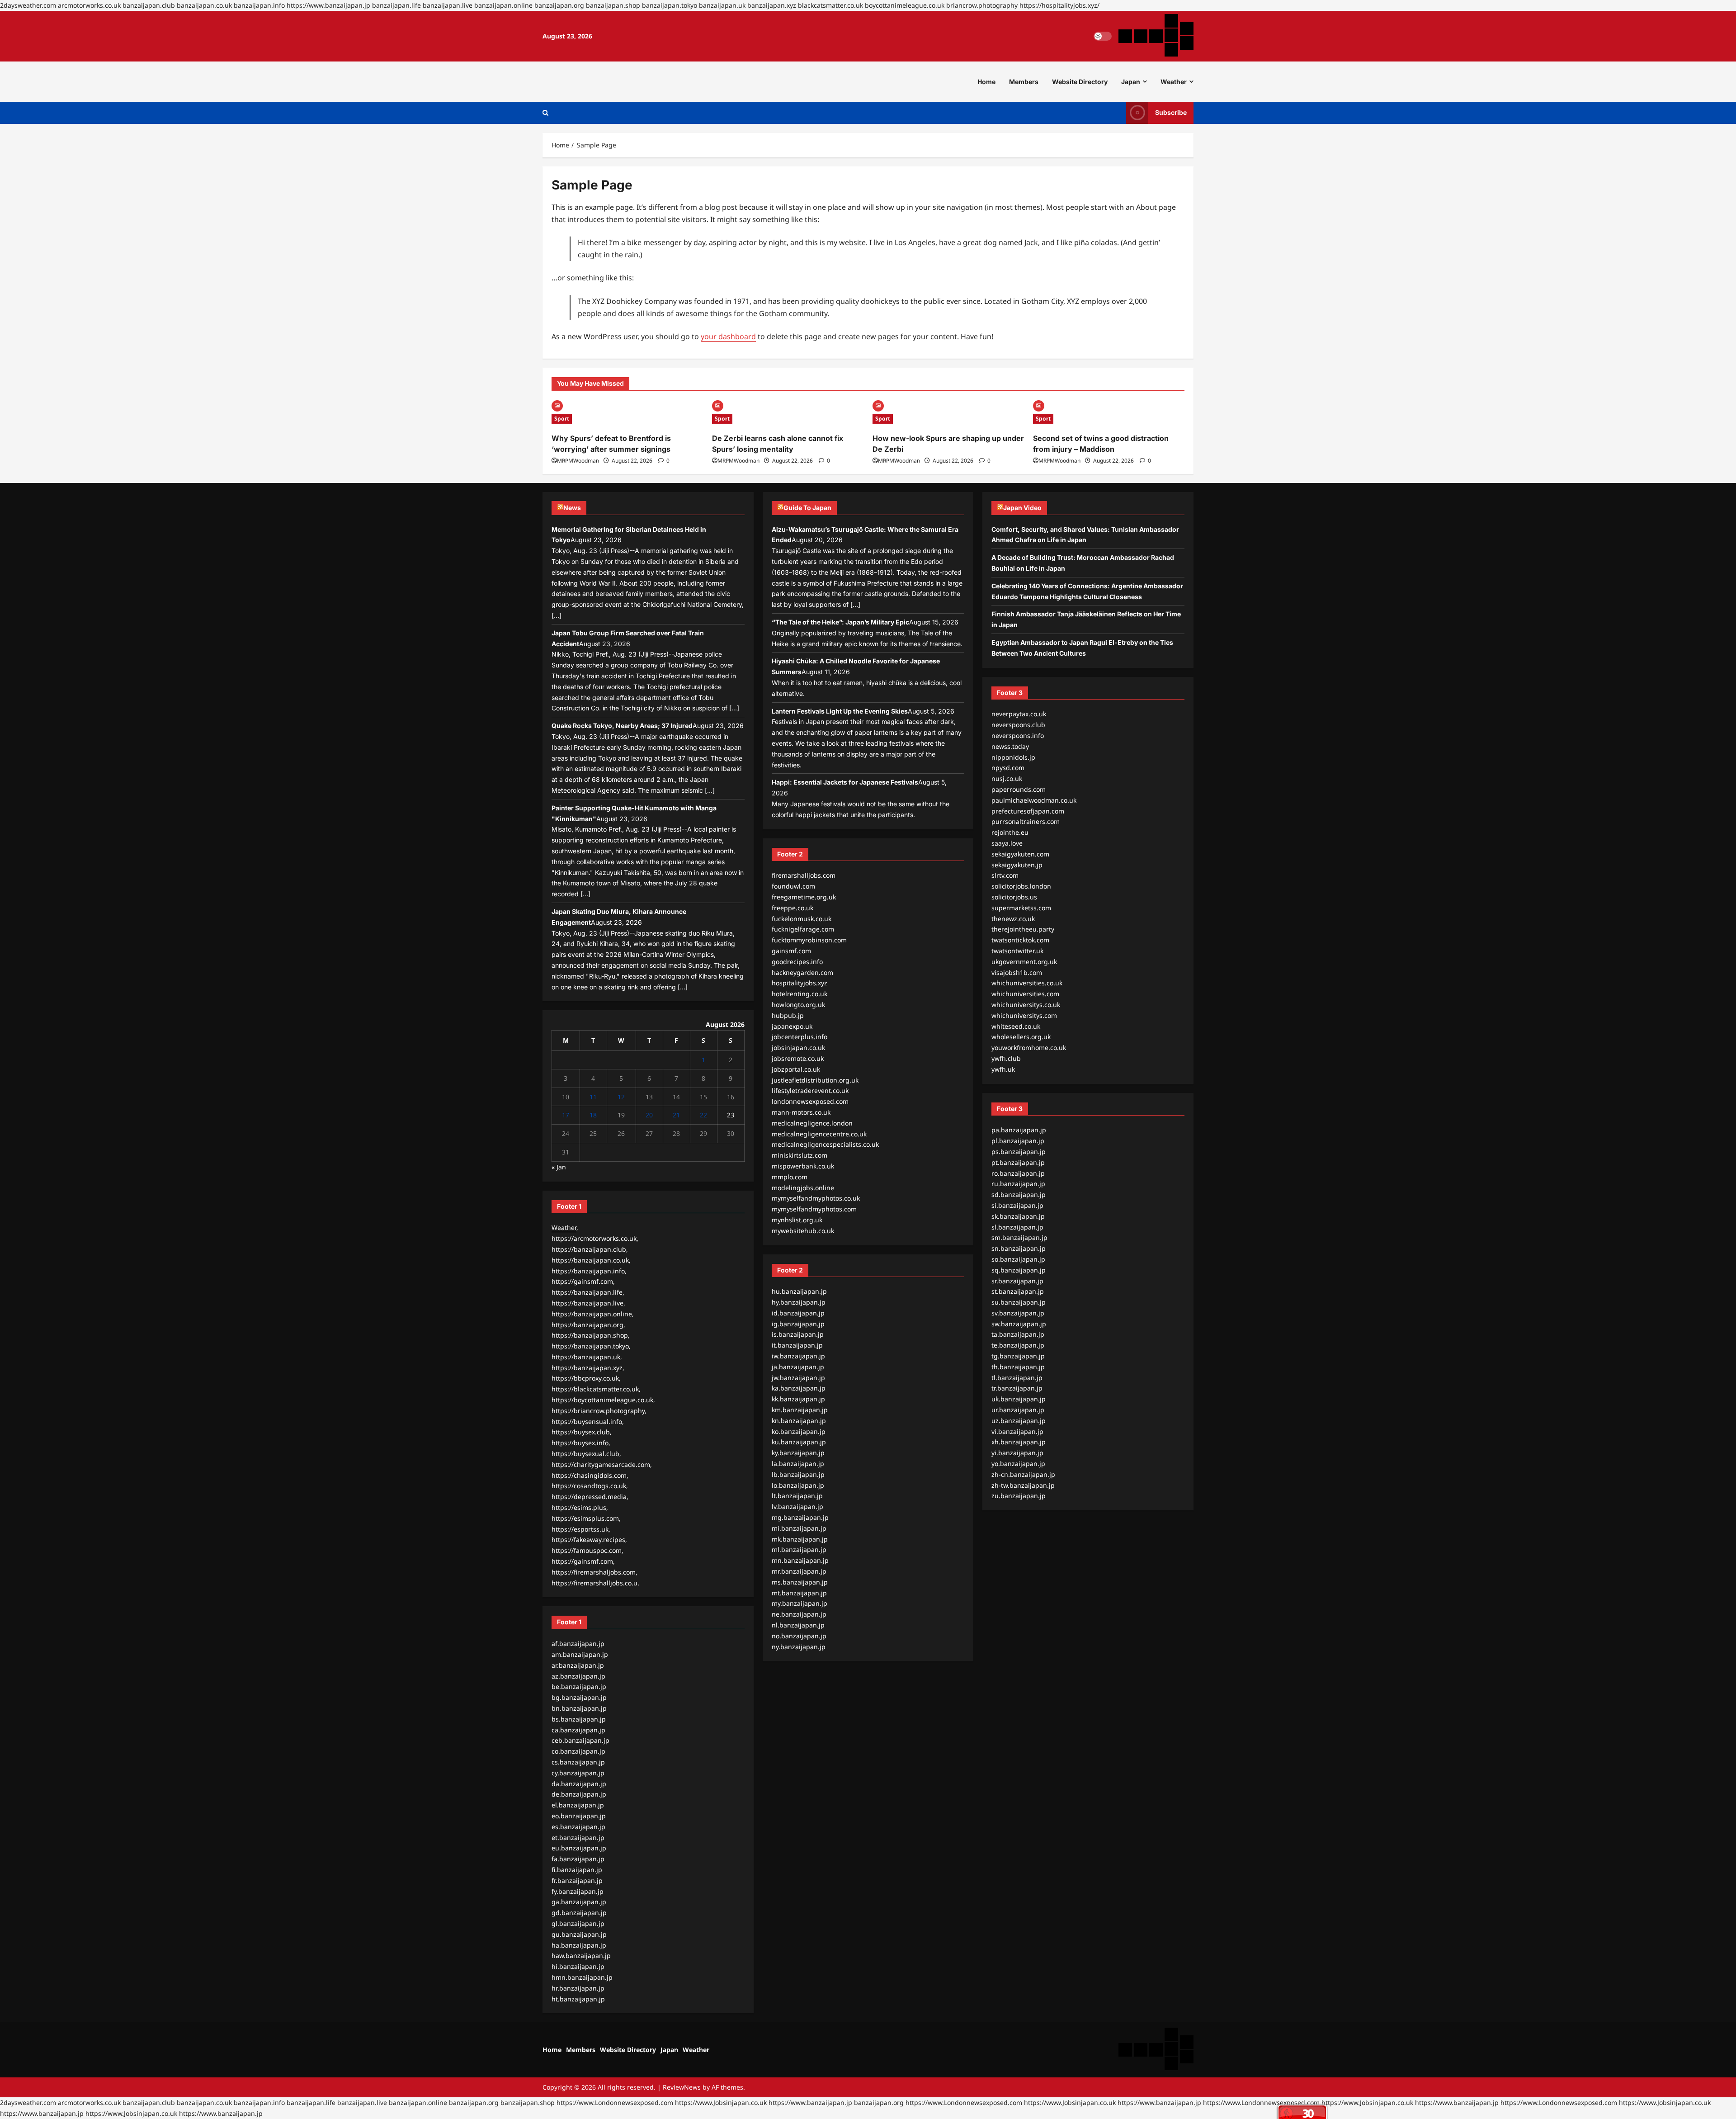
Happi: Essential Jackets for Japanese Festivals (845, 782)
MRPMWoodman (578, 461)
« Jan (559, 1167)
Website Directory (1080, 82)
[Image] (557, 405)
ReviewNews (682, 2087)
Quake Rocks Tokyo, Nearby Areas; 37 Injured (622, 726)
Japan (1131, 82)
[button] (545, 113)
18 (593, 1115)
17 (566, 1115)
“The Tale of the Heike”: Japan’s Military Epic (840, 622)
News (572, 508)
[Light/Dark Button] (1103, 36)
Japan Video (1022, 508)
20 (649, 1115)
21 (676, 1115)
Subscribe (1171, 112)
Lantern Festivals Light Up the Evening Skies (840, 711)
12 (621, 1097)
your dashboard (728, 336)
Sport (562, 419)
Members (1024, 82)
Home (986, 82)
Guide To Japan (807, 508)
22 (703, 1115)
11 (593, 1097)
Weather (1174, 82)
